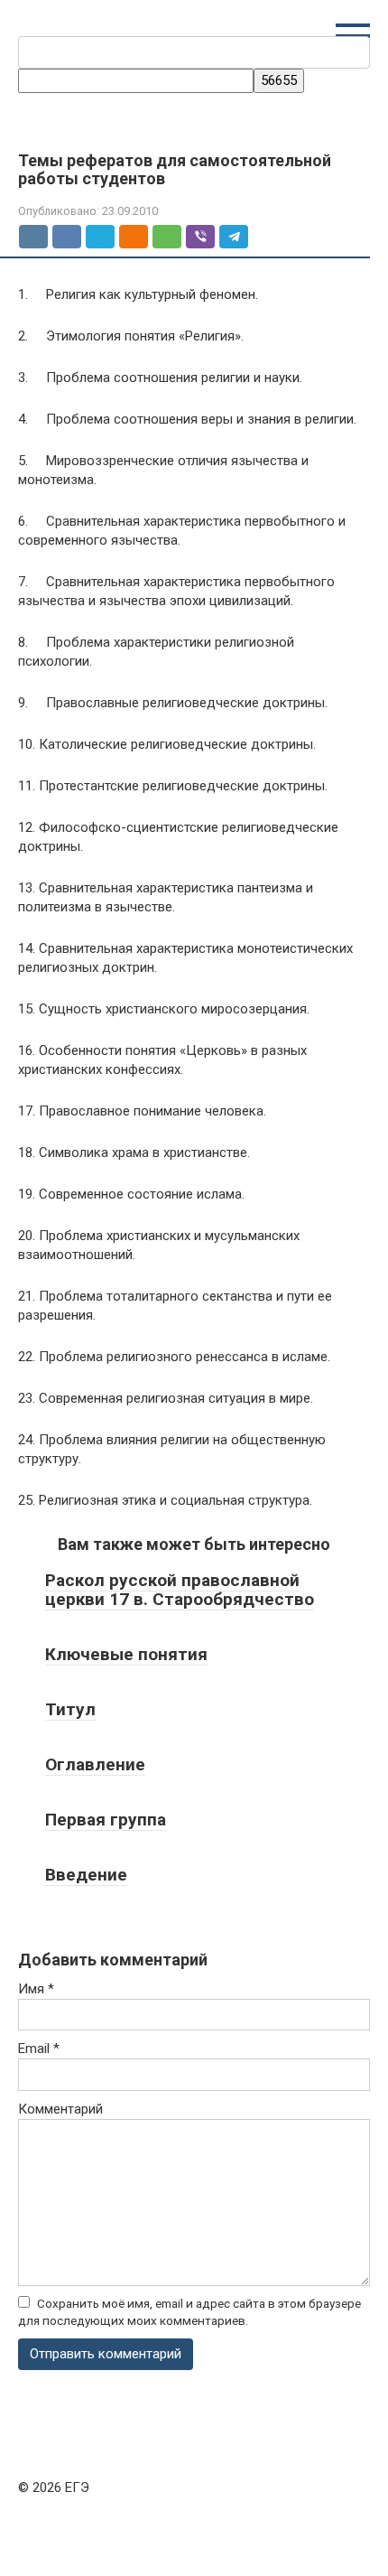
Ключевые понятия (126, 1654)
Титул (70, 1709)
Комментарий (60, 2109)
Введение (86, 1875)
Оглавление (95, 1764)
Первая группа (106, 1820)
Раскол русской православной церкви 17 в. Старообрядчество (180, 1590)
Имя (36, 1989)
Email (39, 2049)
